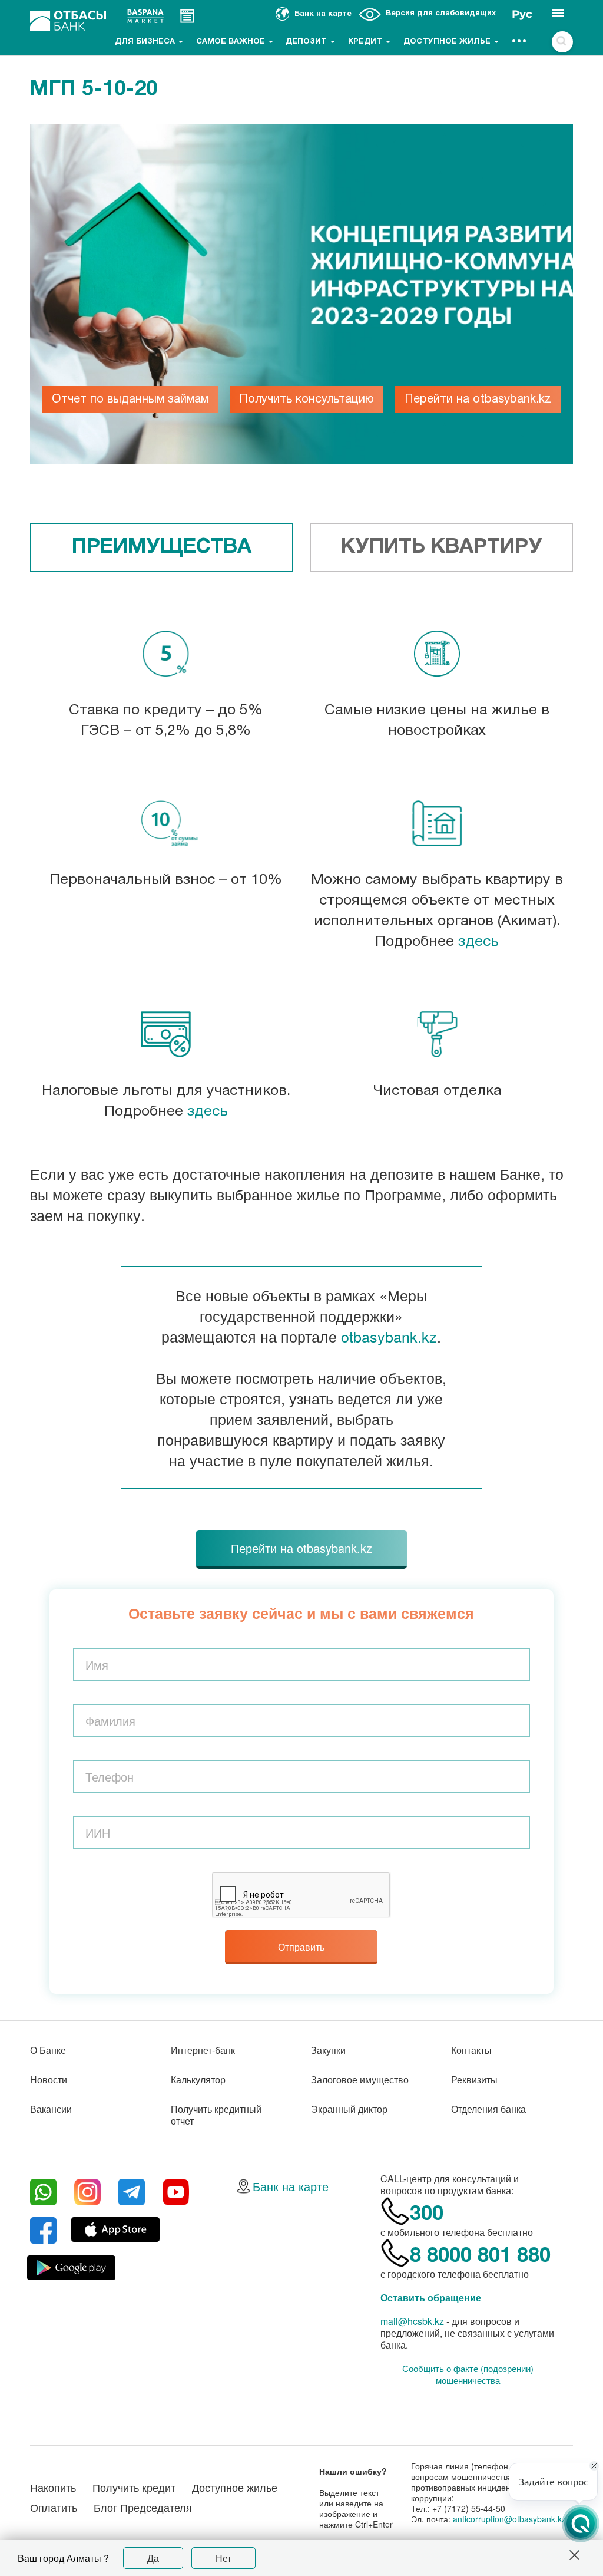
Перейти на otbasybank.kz (478, 400)
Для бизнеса (146, 42)
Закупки (328, 2050)
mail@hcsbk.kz (412, 2321)
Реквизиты (474, 2079)
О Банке (48, 2050)
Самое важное (232, 42)
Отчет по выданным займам (130, 400)
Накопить (53, 2487)
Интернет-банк (203, 2050)
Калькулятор (198, 2079)
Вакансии (51, 2109)
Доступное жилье (448, 42)
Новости (49, 2079)
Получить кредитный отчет (216, 2115)
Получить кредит (134, 2487)
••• (520, 42)
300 (427, 2212)
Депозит (307, 42)
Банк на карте (291, 2186)
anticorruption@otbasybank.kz (509, 2519)
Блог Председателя (143, 2507)
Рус (522, 14)
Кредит (366, 42)
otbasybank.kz (389, 1336)
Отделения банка (488, 2109)
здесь (478, 942)
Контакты (471, 2050)
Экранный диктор (349, 2109)
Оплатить (54, 2507)
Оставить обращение (431, 2298)
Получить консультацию (307, 400)
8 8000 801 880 (480, 2254)
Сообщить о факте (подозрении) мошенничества (468, 2374)
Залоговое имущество (360, 2079)
